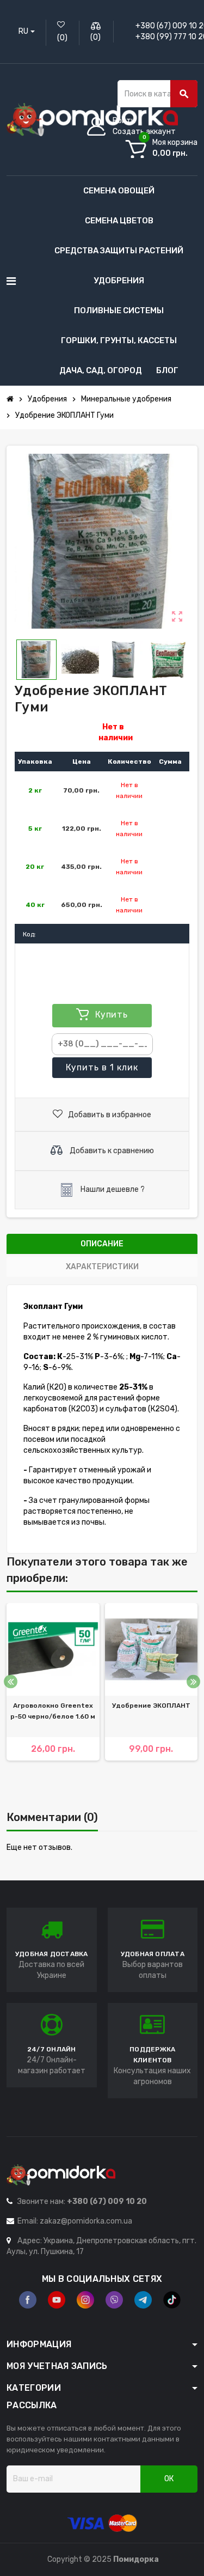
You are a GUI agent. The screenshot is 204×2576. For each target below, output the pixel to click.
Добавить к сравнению (111, 1150)
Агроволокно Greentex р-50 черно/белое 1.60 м (53, 1711)
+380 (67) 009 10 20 (107, 2202)
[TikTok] (172, 2300)
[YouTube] (57, 2300)
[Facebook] (28, 2300)
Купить (102, 1067)
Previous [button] (11, 1682)
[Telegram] (143, 2300)
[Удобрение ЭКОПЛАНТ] (152, 1650)
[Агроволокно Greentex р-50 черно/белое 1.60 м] (53, 1650)
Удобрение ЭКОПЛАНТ (151, 1706)
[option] (53, 1698)
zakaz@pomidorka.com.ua (86, 2221)
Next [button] (193, 1682)
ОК (169, 2479)
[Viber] (114, 2300)
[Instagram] (85, 2300)
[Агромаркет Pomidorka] (92, 119)
